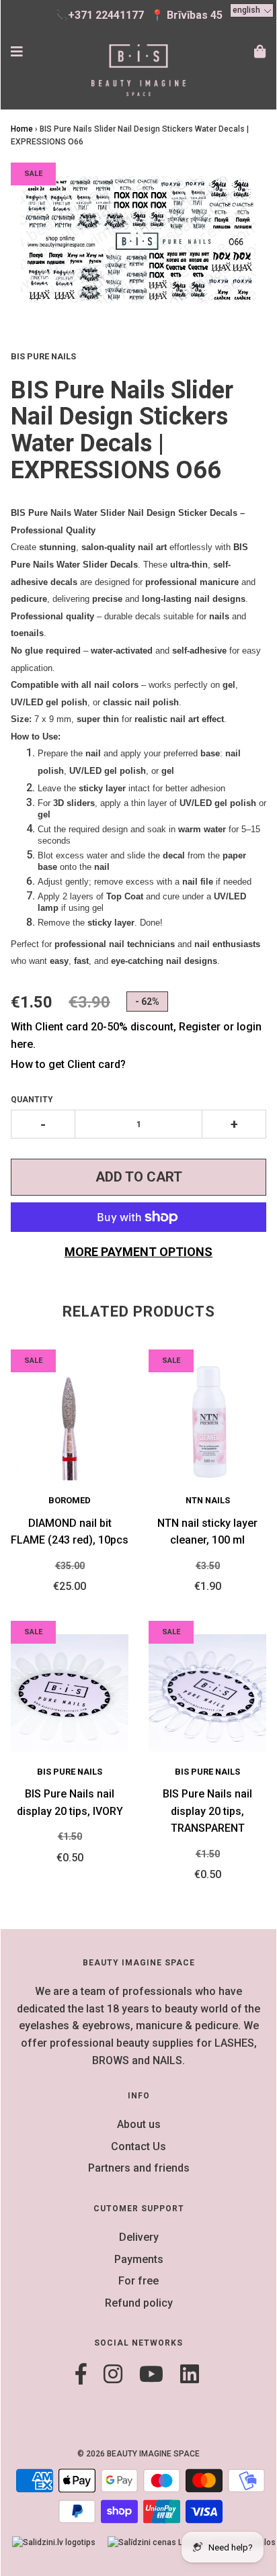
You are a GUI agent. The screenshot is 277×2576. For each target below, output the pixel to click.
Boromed (70, 1500)
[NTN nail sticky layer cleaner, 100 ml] (207, 1422)
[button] (252, 10)
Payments (139, 2259)
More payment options (138, 1252)
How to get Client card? (68, 1064)
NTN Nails (208, 1500)
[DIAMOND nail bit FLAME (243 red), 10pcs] (70, 1422)
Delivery (139, 2237)
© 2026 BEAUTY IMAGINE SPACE (138, 2454)
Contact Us (138, 2146)
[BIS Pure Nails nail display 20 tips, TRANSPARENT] (207, 1693)
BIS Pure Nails (70, 1772)
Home (22, 129)
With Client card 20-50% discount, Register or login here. (136, 1035)
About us (139, 2124)
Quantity (32, 1100)
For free (138, 2281)
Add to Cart (139, 1177)
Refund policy (139, 2303)
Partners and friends (139, 2168)
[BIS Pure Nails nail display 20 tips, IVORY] (70, 1693)
